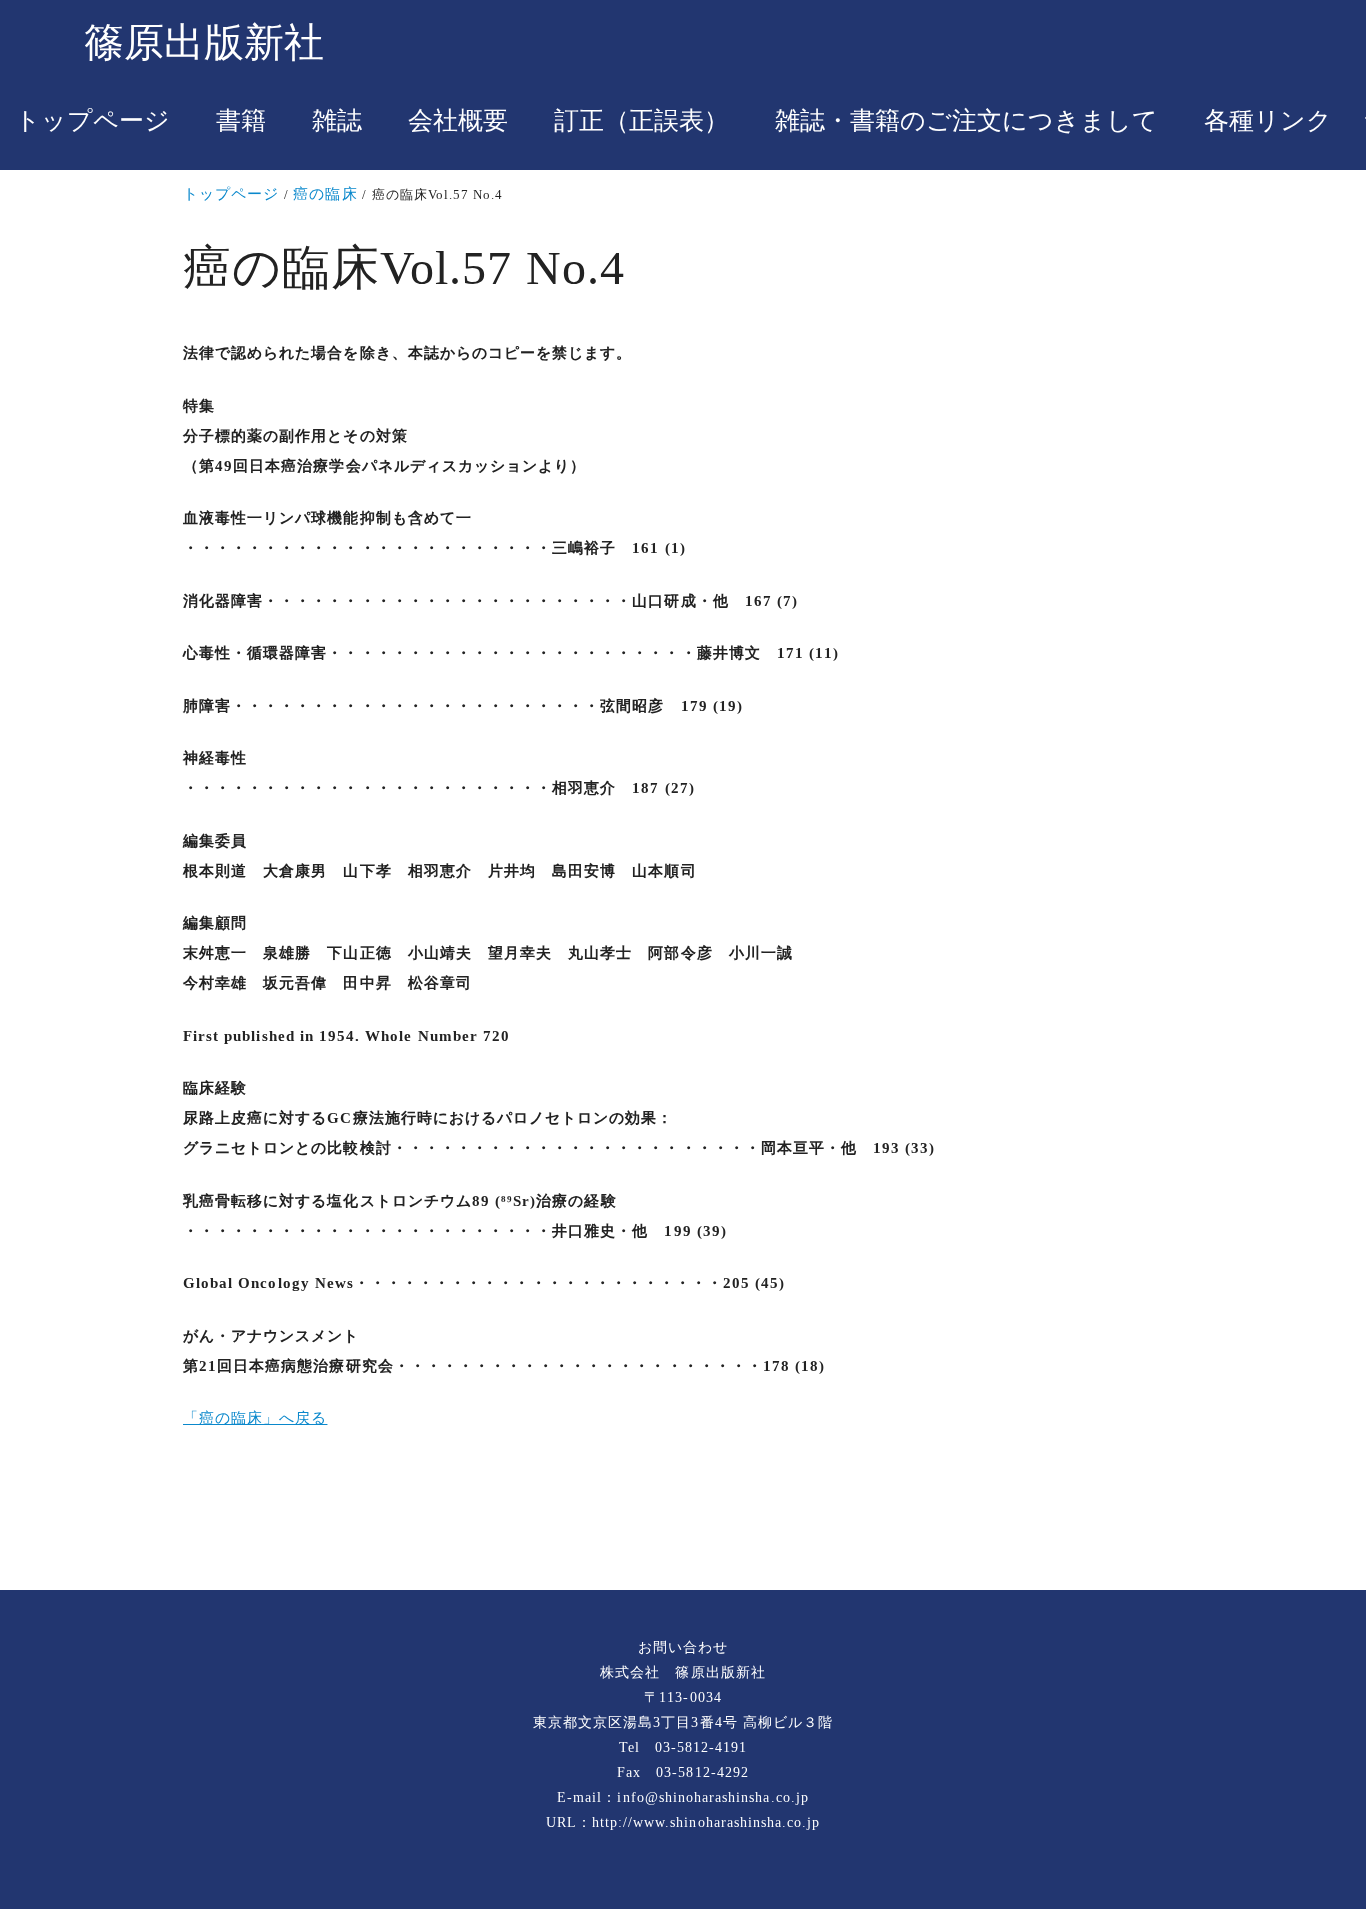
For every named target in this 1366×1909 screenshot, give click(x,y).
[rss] (683, 1523)
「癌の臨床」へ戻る (255, 1418)
